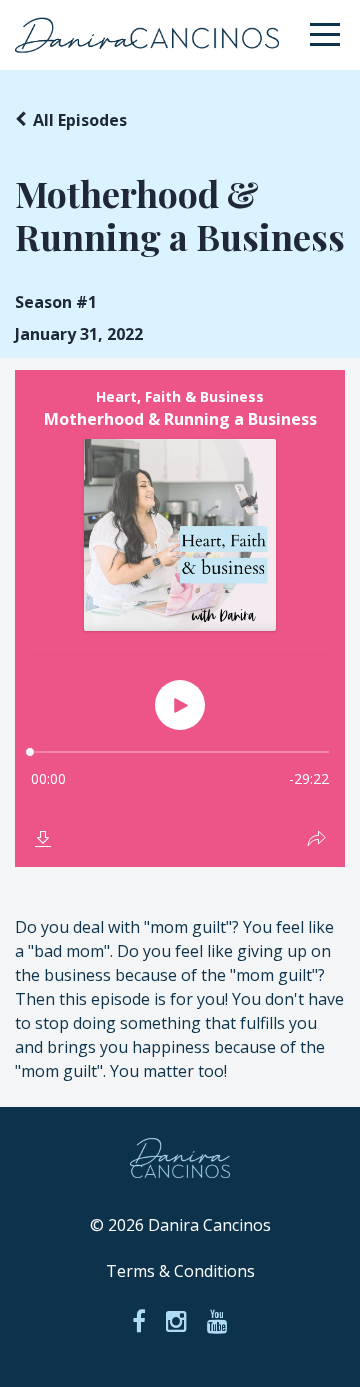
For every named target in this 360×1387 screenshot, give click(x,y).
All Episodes (80, 120)
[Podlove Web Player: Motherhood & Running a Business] (180, 618)
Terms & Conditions (180, 1271)
